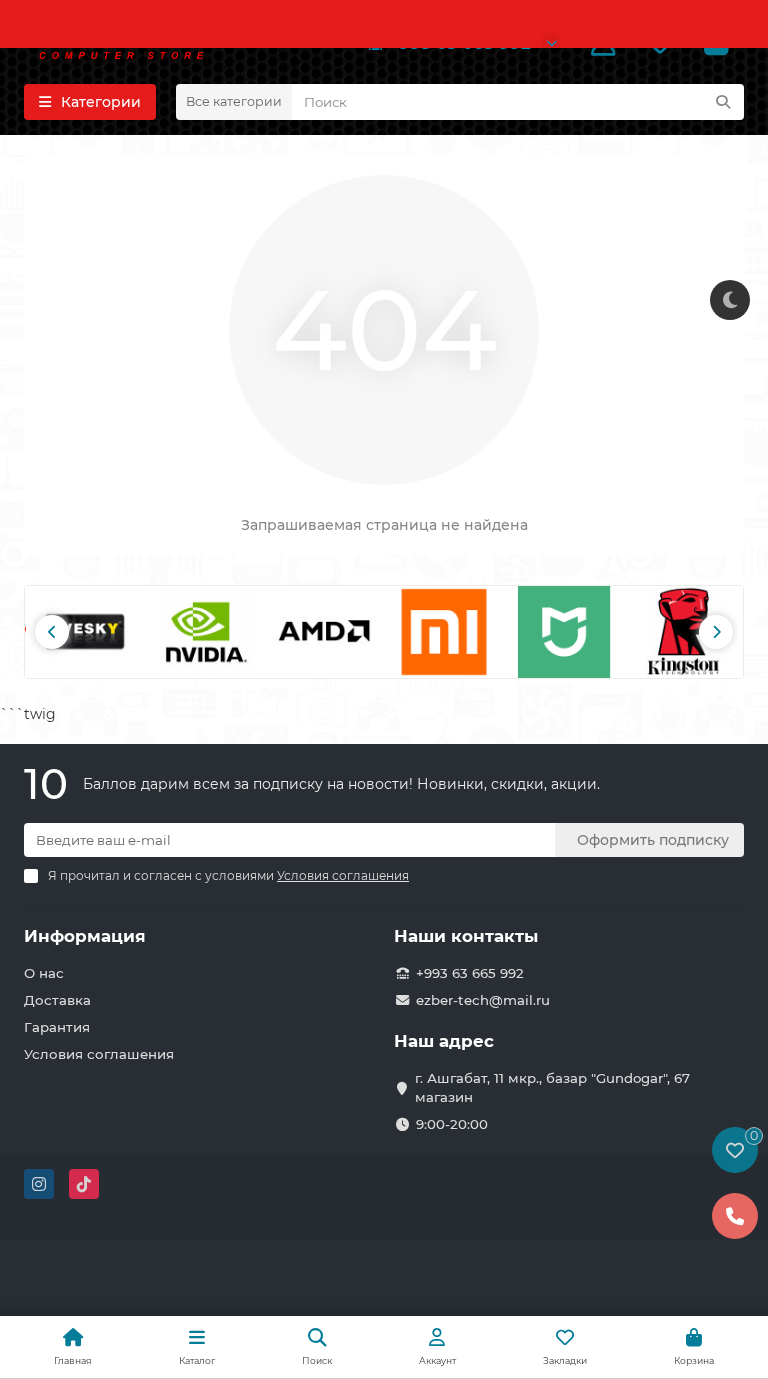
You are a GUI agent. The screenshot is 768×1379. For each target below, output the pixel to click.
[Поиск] (723, 102)
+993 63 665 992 (470, 973)
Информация (85, 936)
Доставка (57, 1000)
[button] (52, 632)
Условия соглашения (99, 1054)
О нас (44, 973)
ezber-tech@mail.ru (483, 1000)
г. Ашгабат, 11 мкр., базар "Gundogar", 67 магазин (552, 1087)
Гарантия (57, 1027)
